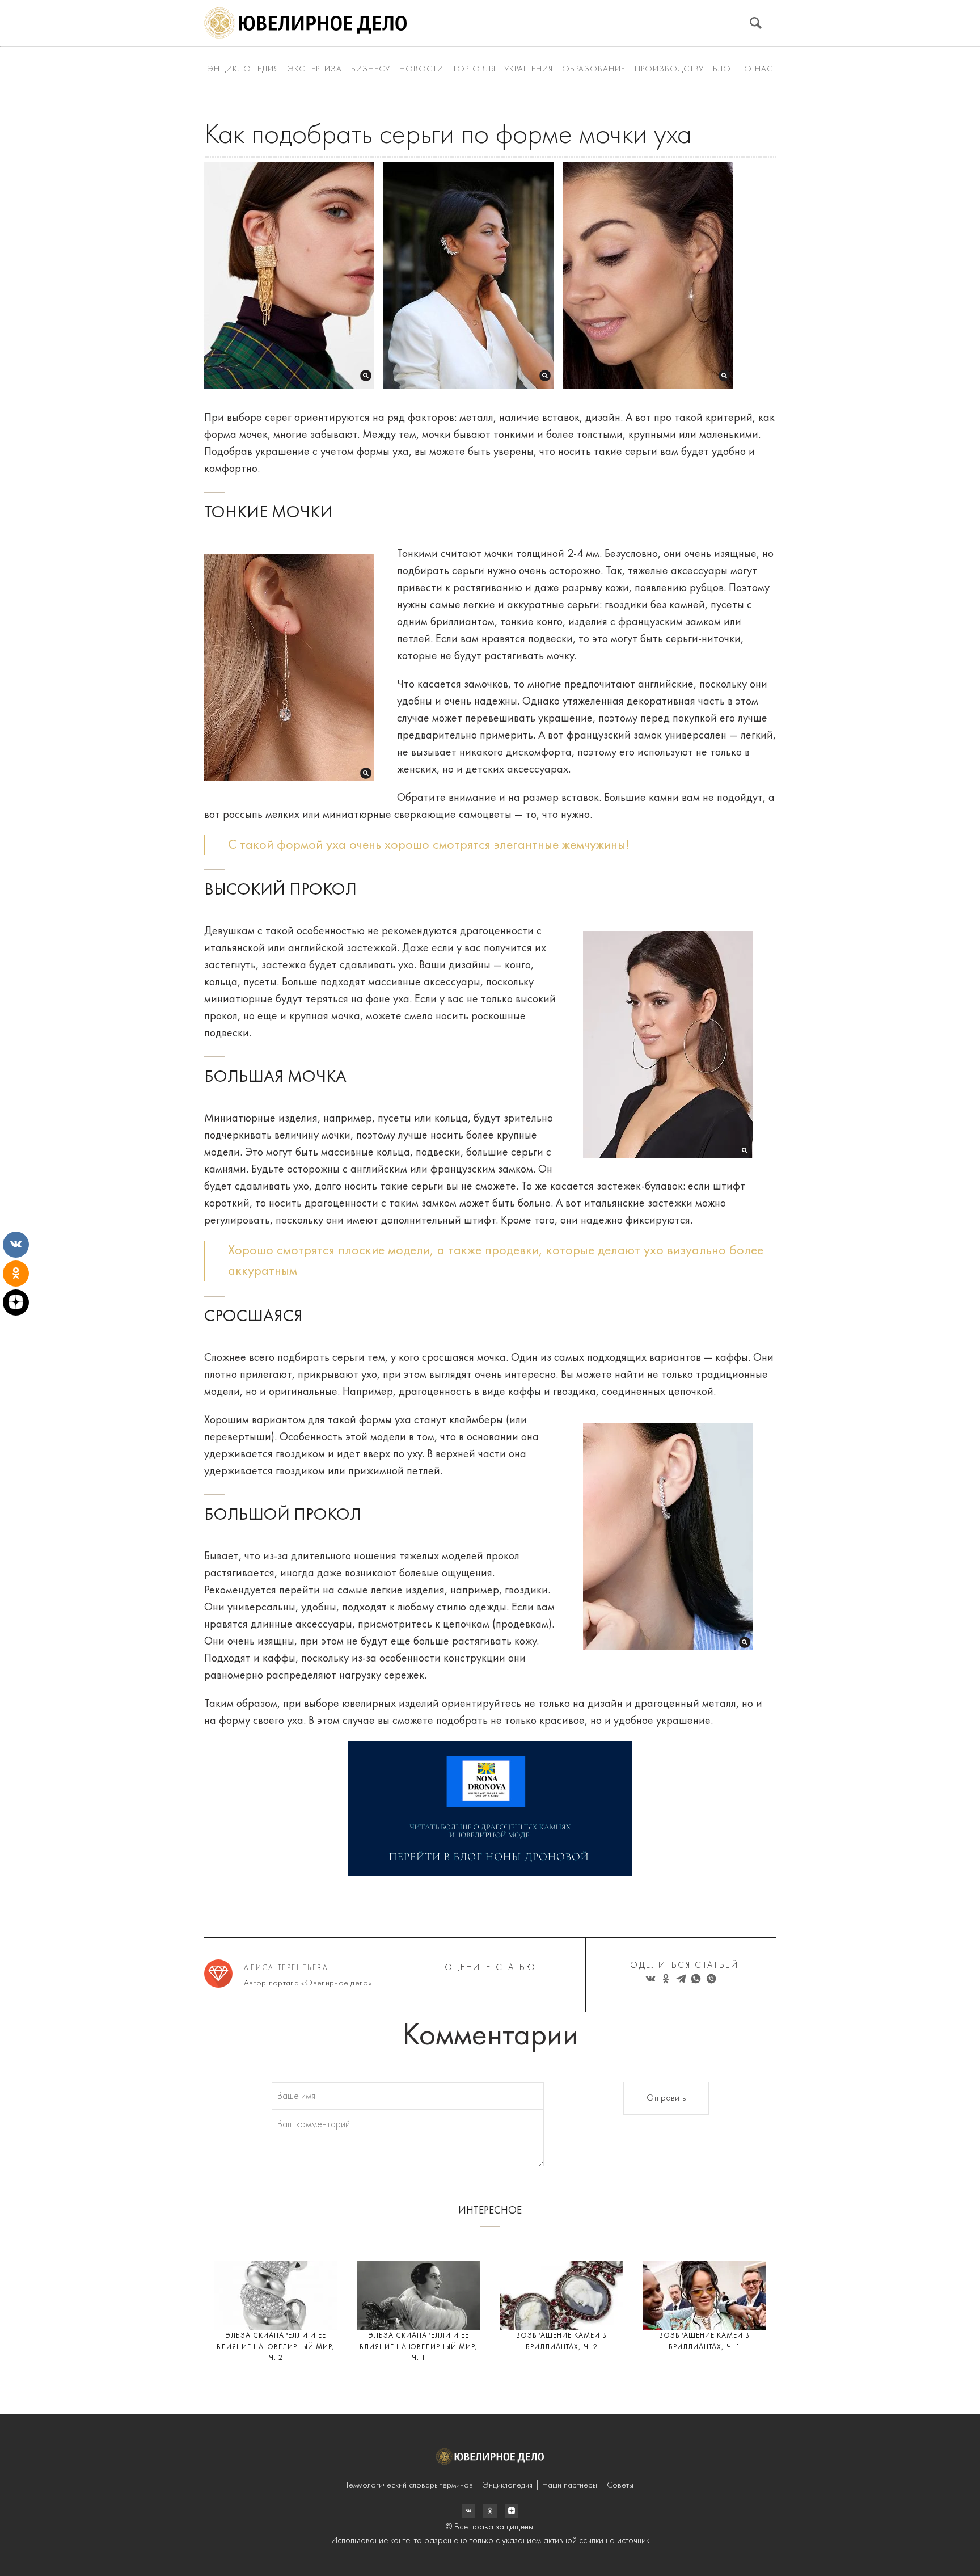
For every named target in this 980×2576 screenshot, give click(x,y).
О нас (759, 69)
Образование (594, 69)
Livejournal (468, 2511)
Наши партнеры (570, 2486)
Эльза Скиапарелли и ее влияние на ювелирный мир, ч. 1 (419, 2347)
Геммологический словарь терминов (410, 2486)
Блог (724, 69)
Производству (669, 69)
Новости (421, 69)
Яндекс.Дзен (512, 2511)
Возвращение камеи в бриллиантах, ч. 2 (561, 2341)
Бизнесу (371, 69)
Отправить (666, 2098)
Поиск (756, 23)
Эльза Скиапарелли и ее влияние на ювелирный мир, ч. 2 (276, 2347)
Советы (620, 2486)
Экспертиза (315, 69)
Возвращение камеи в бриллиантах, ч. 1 (704, 2341)
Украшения (529, 69)
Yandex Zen (490, 2511)
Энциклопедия (243, 69)
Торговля (474, 69)
